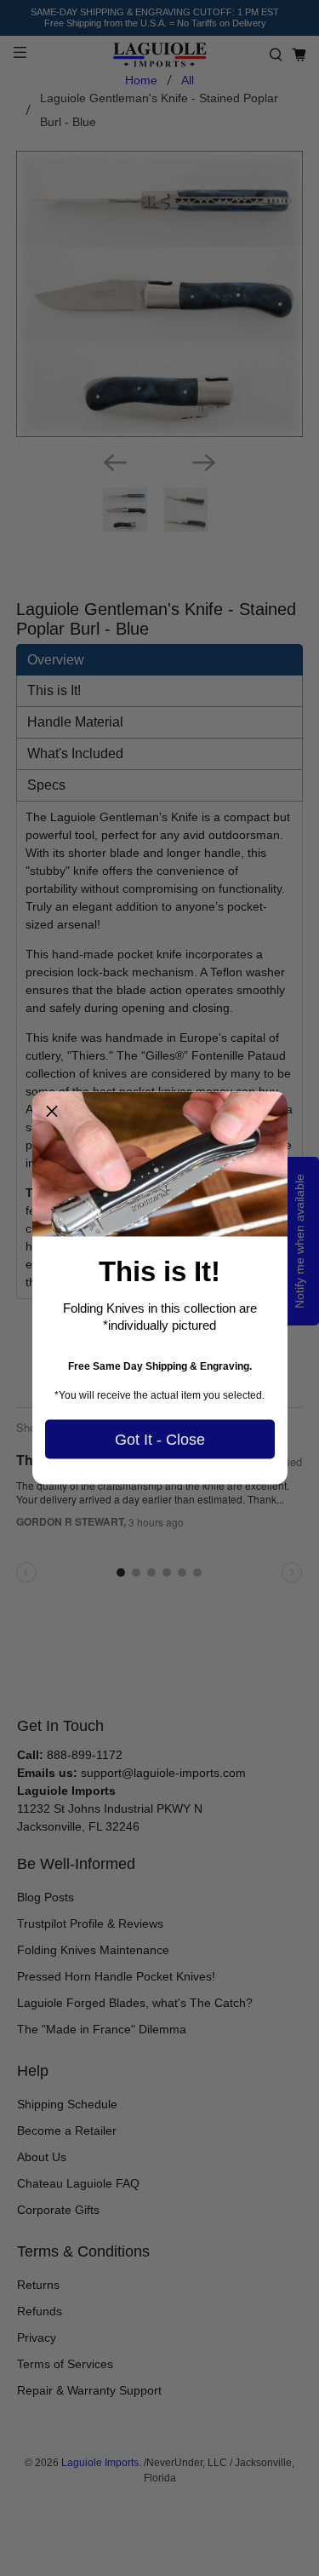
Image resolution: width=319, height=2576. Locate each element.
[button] (52, 1112)
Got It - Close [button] (160, 1439)
